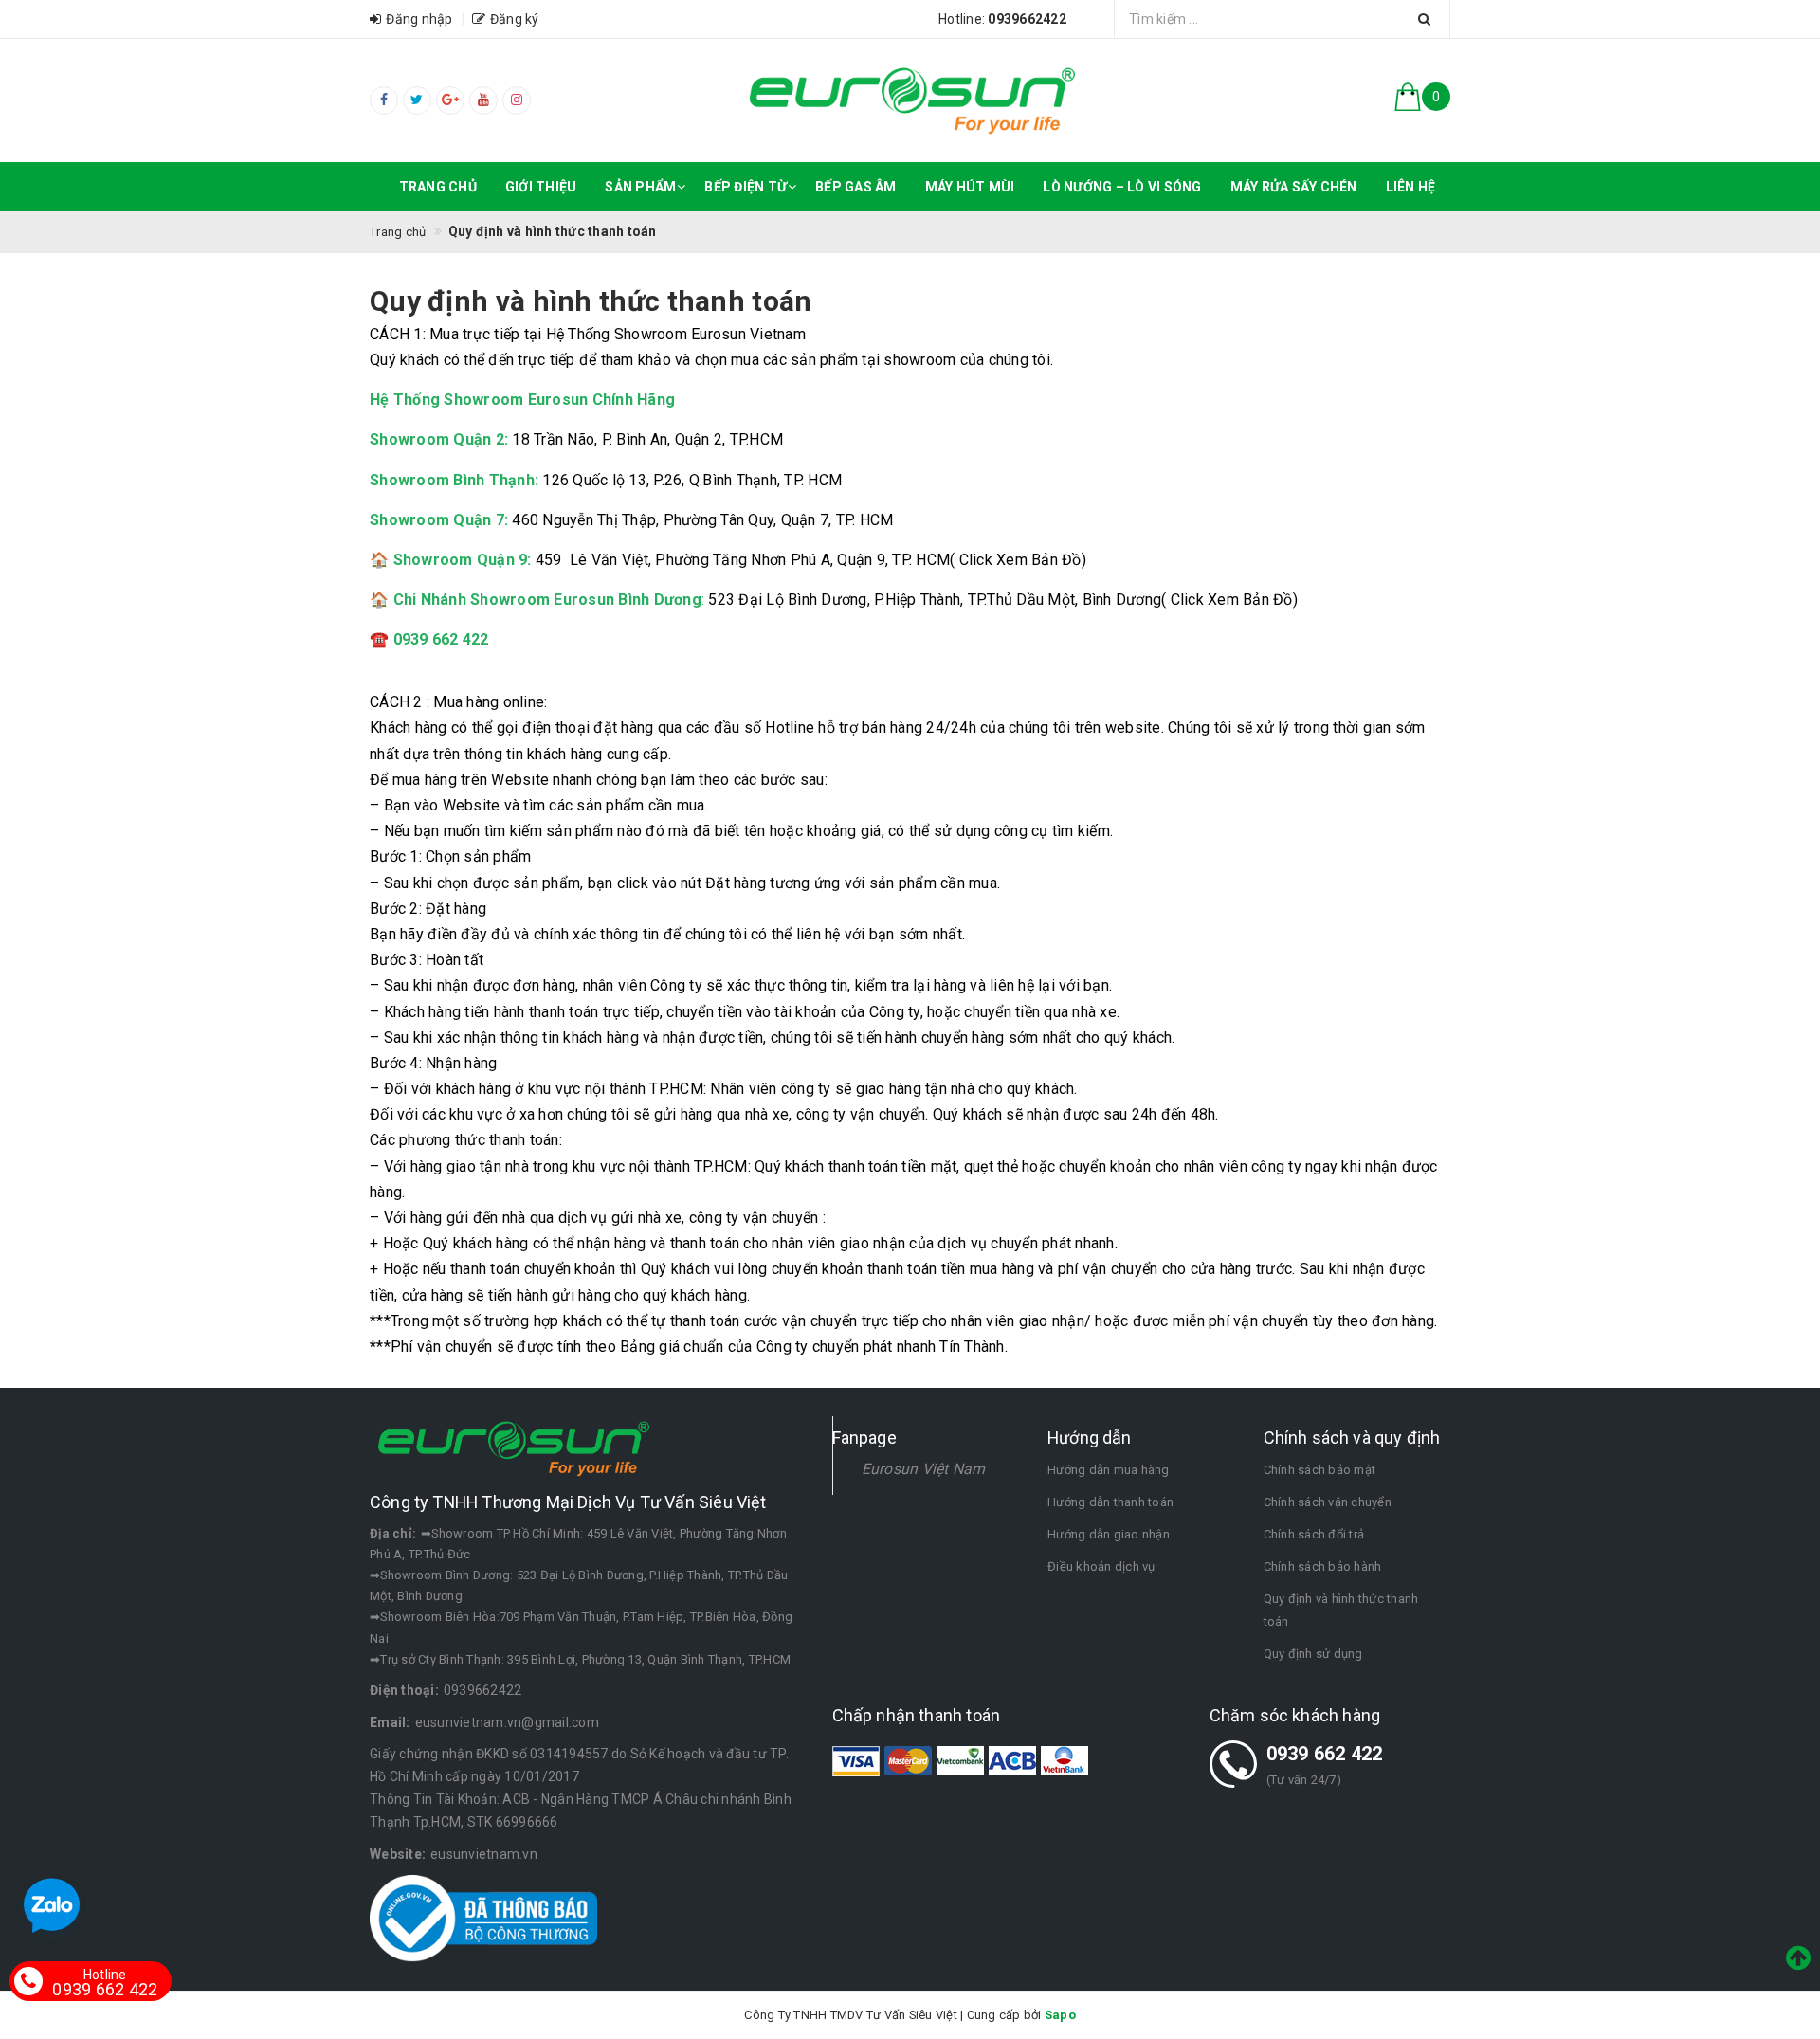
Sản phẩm (640, 187)
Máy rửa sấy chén (1294, 187)
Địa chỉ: (393, 1533)
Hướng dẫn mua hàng (1109, 1470)
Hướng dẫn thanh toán (1110, 1502)
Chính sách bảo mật (1320, 1470)
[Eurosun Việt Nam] (910, 100)
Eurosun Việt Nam (924, 1469)
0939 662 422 (1325, 1754)
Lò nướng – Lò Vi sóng (1122, 187)
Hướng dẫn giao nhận (1109, 1534)
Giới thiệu (541, 187)
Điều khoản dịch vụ (1101, 1566)
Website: (398, 1854)
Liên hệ (1411, 187)
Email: (390, 1722)
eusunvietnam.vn (484, 1854)
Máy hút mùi (970, 187)
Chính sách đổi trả (1314, 1534)
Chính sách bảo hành (1323, 1566)
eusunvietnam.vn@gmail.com (507, 1722)
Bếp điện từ (746, 187)
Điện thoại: (404, 1690)
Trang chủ (438, 187)
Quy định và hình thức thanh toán (1341, 1610)
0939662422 (483, 1690)
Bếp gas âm (856, 187)
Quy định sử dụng (1313, 1654)
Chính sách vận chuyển (1328, 1502)
